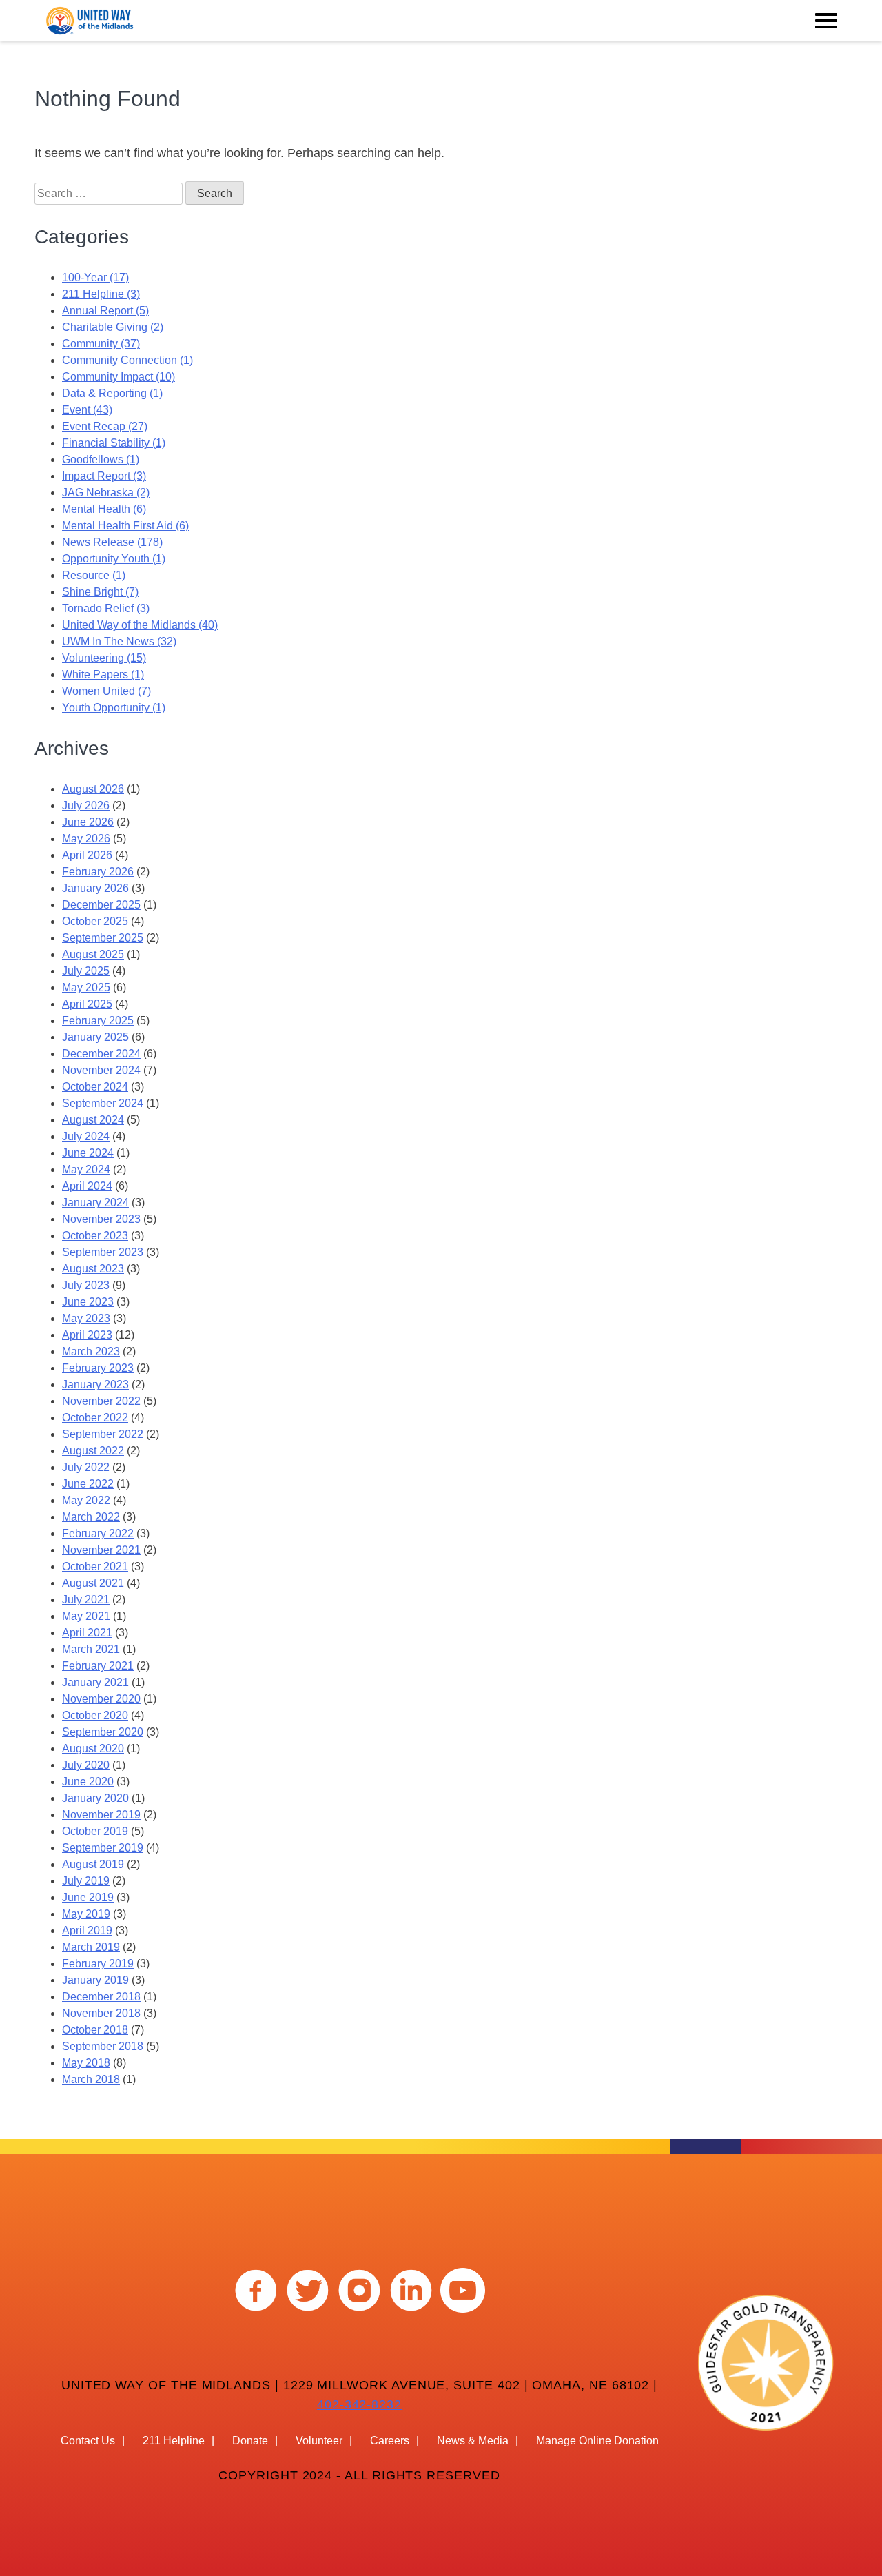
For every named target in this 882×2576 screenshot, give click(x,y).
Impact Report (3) (104, 476)
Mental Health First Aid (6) (125, 526)
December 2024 (101, 1054)
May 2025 (86, 987)
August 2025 (93, 954)
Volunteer (319, 2441)
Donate (250, 2441)
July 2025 (86, 971)
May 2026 (86, 839)
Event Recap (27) (105, 426)
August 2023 (93, 1269)
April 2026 (87, 855)
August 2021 (93, 1583)
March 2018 (91, 2079)
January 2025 (95, 1037)
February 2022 (98, 1533)
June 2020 (88, 1782)
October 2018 (95, 2030)
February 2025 (98, 1021)
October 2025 (95, 921)
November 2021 (101, 1550)
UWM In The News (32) (119, 641)
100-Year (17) (95, 277)
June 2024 (88, 1153)
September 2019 (103, 1848)
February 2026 (98, 872)
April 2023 (87, 1335)
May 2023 (86, 1318)
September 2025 (103, 938)
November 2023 (101, 1219)
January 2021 (95, 1682)
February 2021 (98, 1666)
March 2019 (91, 1947)
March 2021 (91, 1649)
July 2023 (86, 1285)
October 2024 (95, 1087)
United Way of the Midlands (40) (140, 625)
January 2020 (95, 1798)
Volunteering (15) (104, 658)
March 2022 (91, 1517)
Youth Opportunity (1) (114, 708)
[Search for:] (110, 193)
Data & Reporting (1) (112, 393)
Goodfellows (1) (101, 459)
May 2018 (86, 2063)
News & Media (473, 2441)
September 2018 (103, 2046)
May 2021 (86, 1616)
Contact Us (88, 2441)
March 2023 (91, 1351)
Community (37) (101, 344)
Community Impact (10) (119, 377)
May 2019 (86, 1914)
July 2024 (86, 1136)
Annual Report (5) (105, 311)
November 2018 (101, 2013)
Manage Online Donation (597, 2441)
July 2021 (86, 1600)
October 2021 (95, 1566)
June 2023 (88, 1302)
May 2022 (86, 1500)
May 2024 (86, 1169)
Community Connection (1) (127, 360)
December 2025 (101, 905)
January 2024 (95, 1203)
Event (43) (87, 410)
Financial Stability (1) (114, 443)
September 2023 (103, 1252)
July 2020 (86, 1765)
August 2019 (93, 1864)
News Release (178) (112, 542)
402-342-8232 (359, 2404)
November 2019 (101, 1815)
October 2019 (95, 1831)
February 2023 (98, 1368)
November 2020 (101, 1699)
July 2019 (86, 1881)
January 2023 (95, 1385)
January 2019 (95, 1980)
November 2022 (101, 1401)
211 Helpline (174, 2441)
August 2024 (93, 1120)
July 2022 (86, 1467)
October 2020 (95, 1715)
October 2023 (95, 1236)
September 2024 (103, 1103)
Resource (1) (94, 575)
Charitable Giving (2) (113, 327)
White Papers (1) (103, 675)
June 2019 (88, 1897)
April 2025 (87, 1004)
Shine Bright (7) (100, 592)
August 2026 (93, 789)
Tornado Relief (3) (106, 608)
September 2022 (103, 1434)
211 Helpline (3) (101, 294)
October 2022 (95, 1418)
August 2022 (93, 1451)
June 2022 (88, 1484)
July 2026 (86, 805)
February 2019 (98, 1964)
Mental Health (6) (104, 509)
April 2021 (87, 1633)
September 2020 (103, 1732)
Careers (390, 2441)
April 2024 (87, 1186)
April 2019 (87, 1930)
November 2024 (101, 1070)
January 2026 (95, 888)
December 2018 (101, 1997)
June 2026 (88, 822)
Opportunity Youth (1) (114, 559)
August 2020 (93, 1748)
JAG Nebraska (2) (106, 493)
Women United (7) (106, 691)
